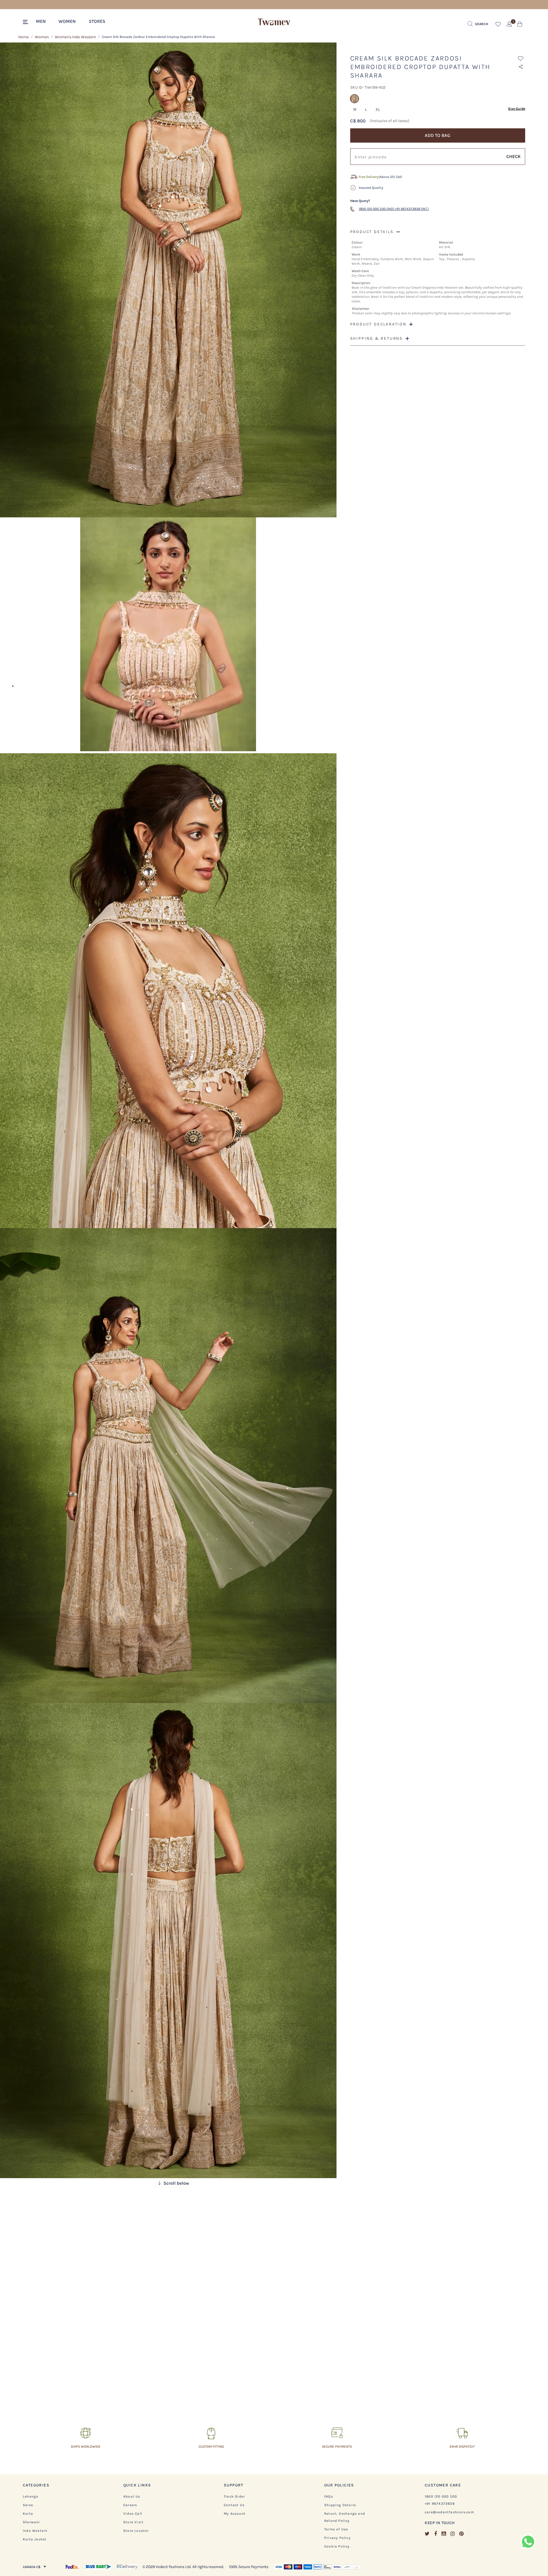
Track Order (234, 2496)
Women (42, 37)
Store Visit (133, 2522)
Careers (130, 2505)
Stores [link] (97, 21)
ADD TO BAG (438, 135)
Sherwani (32, 2522)
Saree (28, 2505)
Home (24, 37)
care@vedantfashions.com (450, 2512)
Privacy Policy (338, 2538)
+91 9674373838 (440, 2504)
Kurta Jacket (35, 2539)
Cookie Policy (337, 2546)
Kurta (28, 2514)
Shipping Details (340, 2505)
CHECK (513, 156)
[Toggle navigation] (26, 22)
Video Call (133, 2514)
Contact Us (234, 2505)
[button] (44, 21)
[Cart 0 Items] (520, 25)
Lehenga (31, 2496)
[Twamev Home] (274, 22)
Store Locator (136, 2531)
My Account (235, 2514)
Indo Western (35, 2531)
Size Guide (517, 109)
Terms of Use (336, 2529)
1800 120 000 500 (441, 2496)
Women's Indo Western (75, 37)
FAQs (329, 2496)
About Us (132, 2496)
